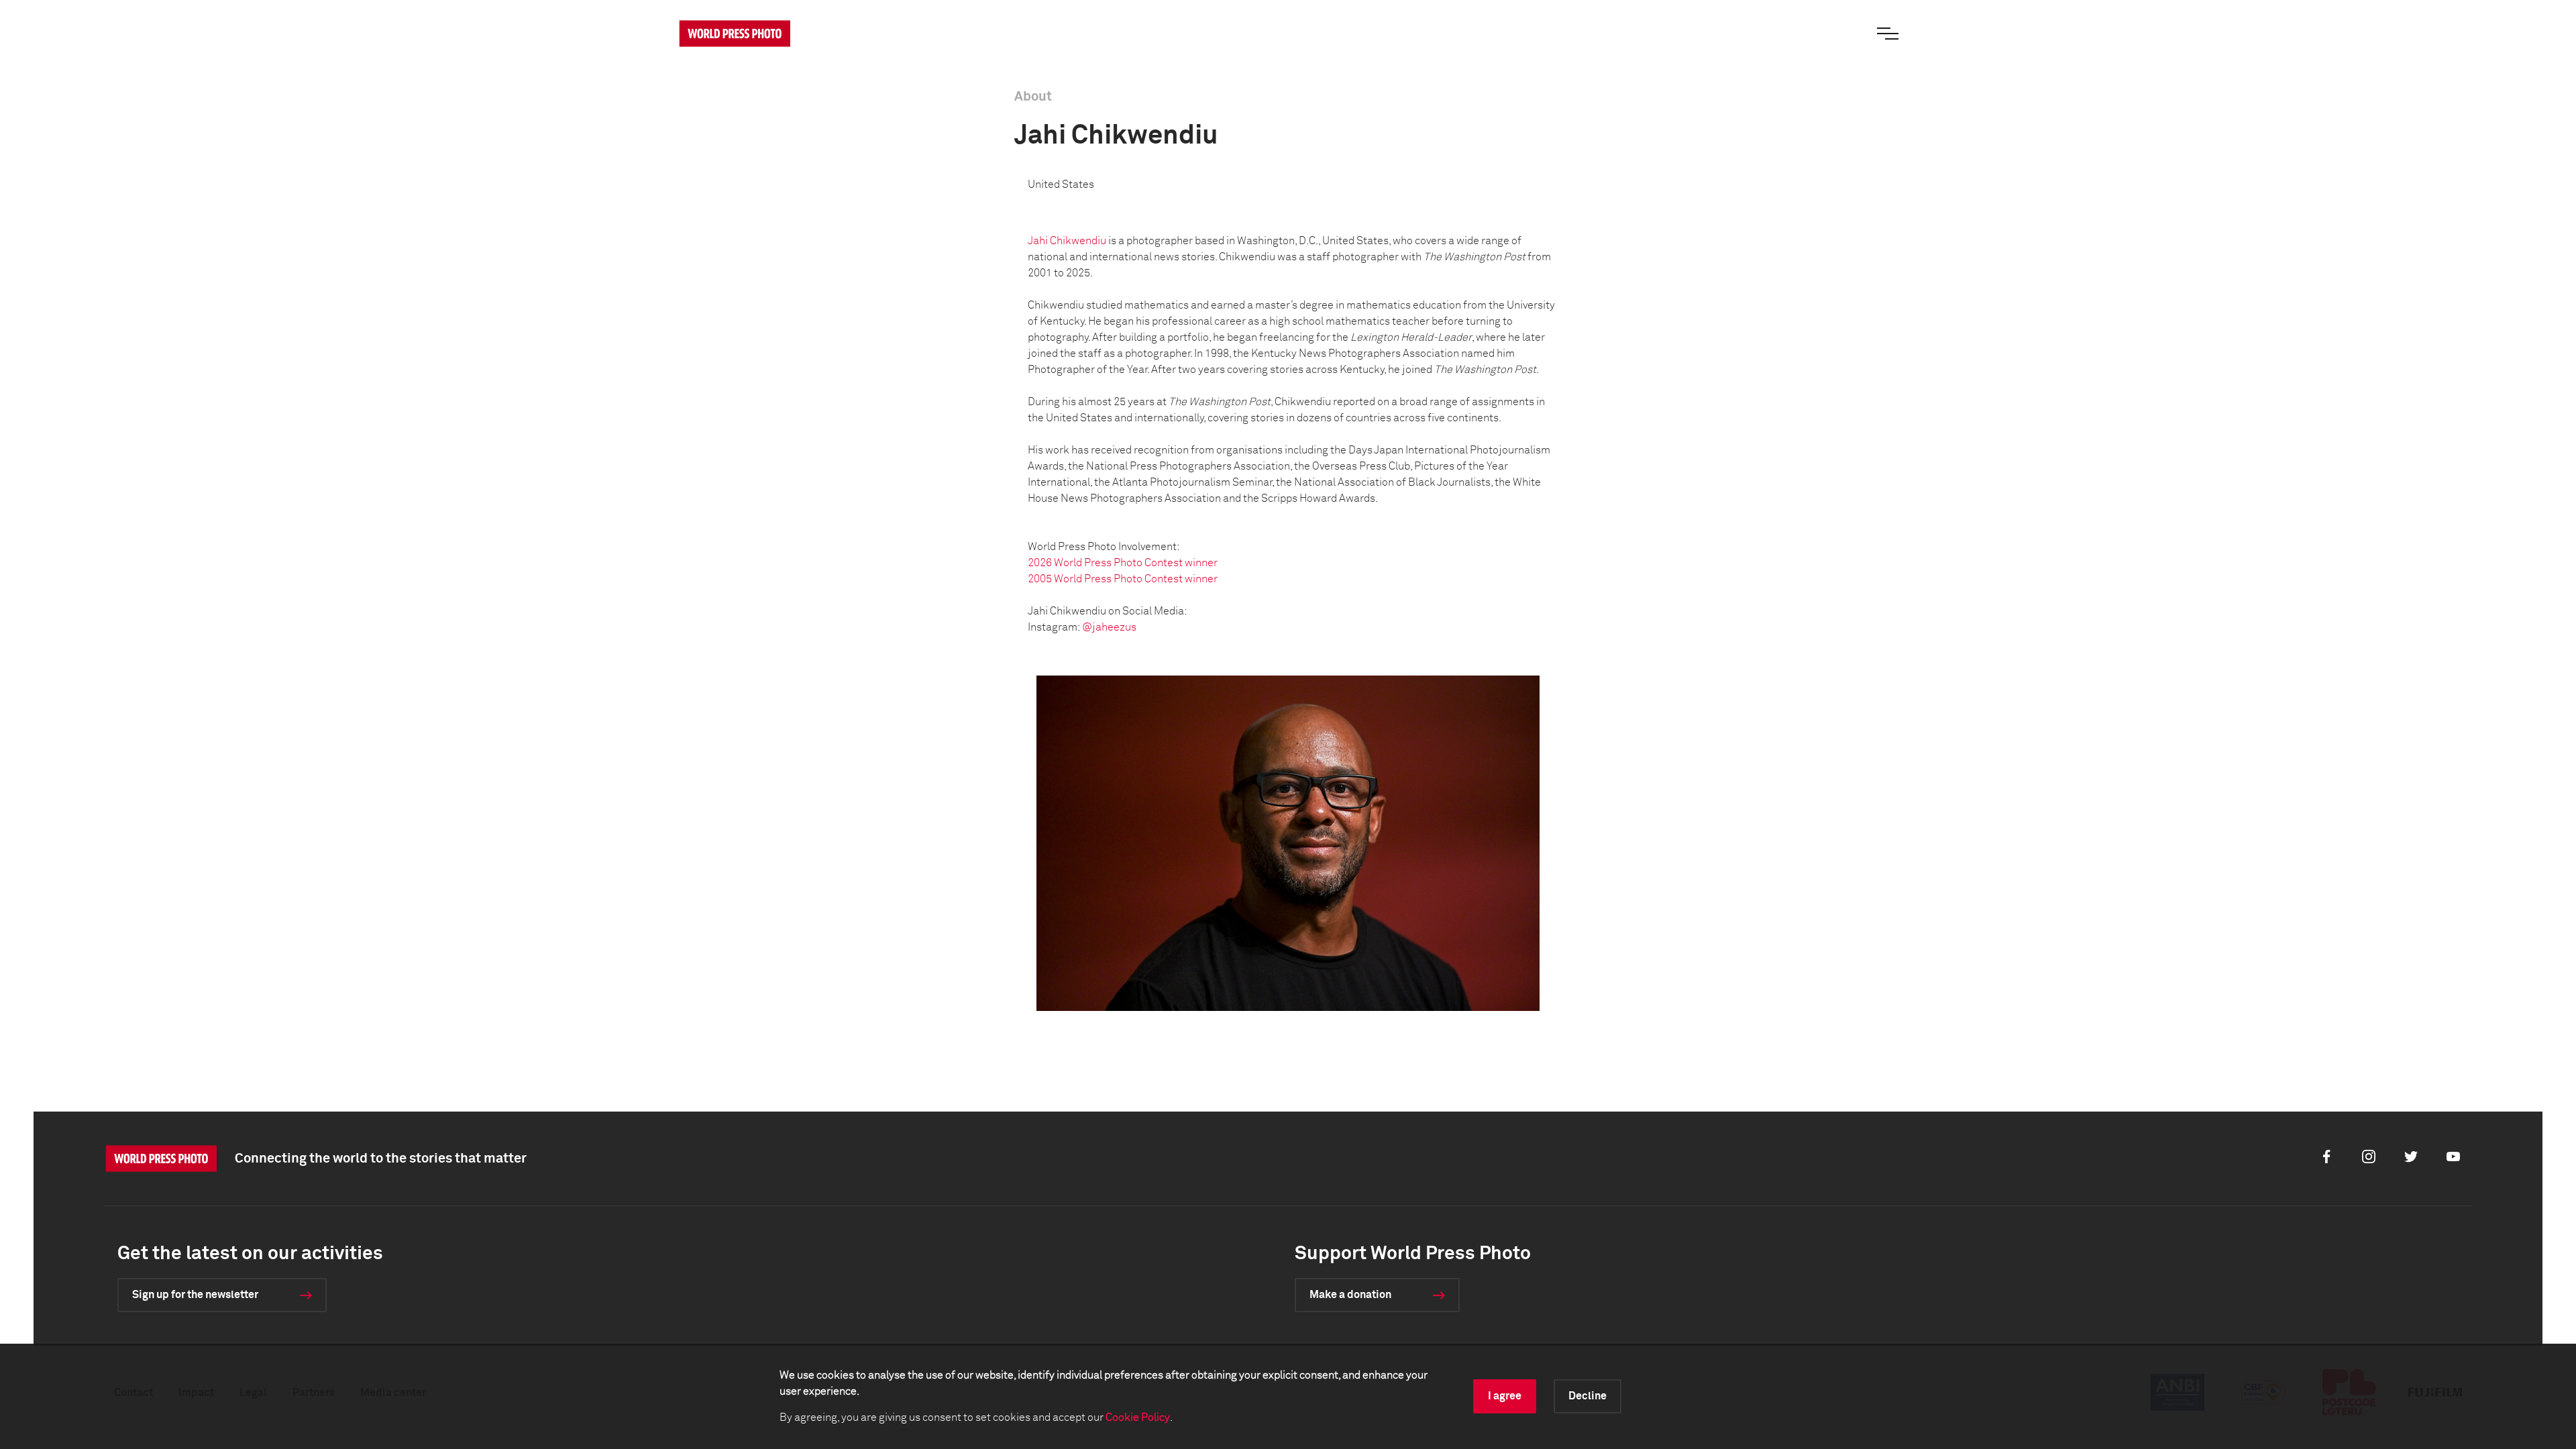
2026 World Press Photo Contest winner (1123, 563)
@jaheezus (1109, 627)
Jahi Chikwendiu (1067, 241)
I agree (1505, 1396)
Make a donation (1350, 1295)
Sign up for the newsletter (195, 1295)
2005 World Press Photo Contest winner (1123, 579)
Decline (1588, 1396)
